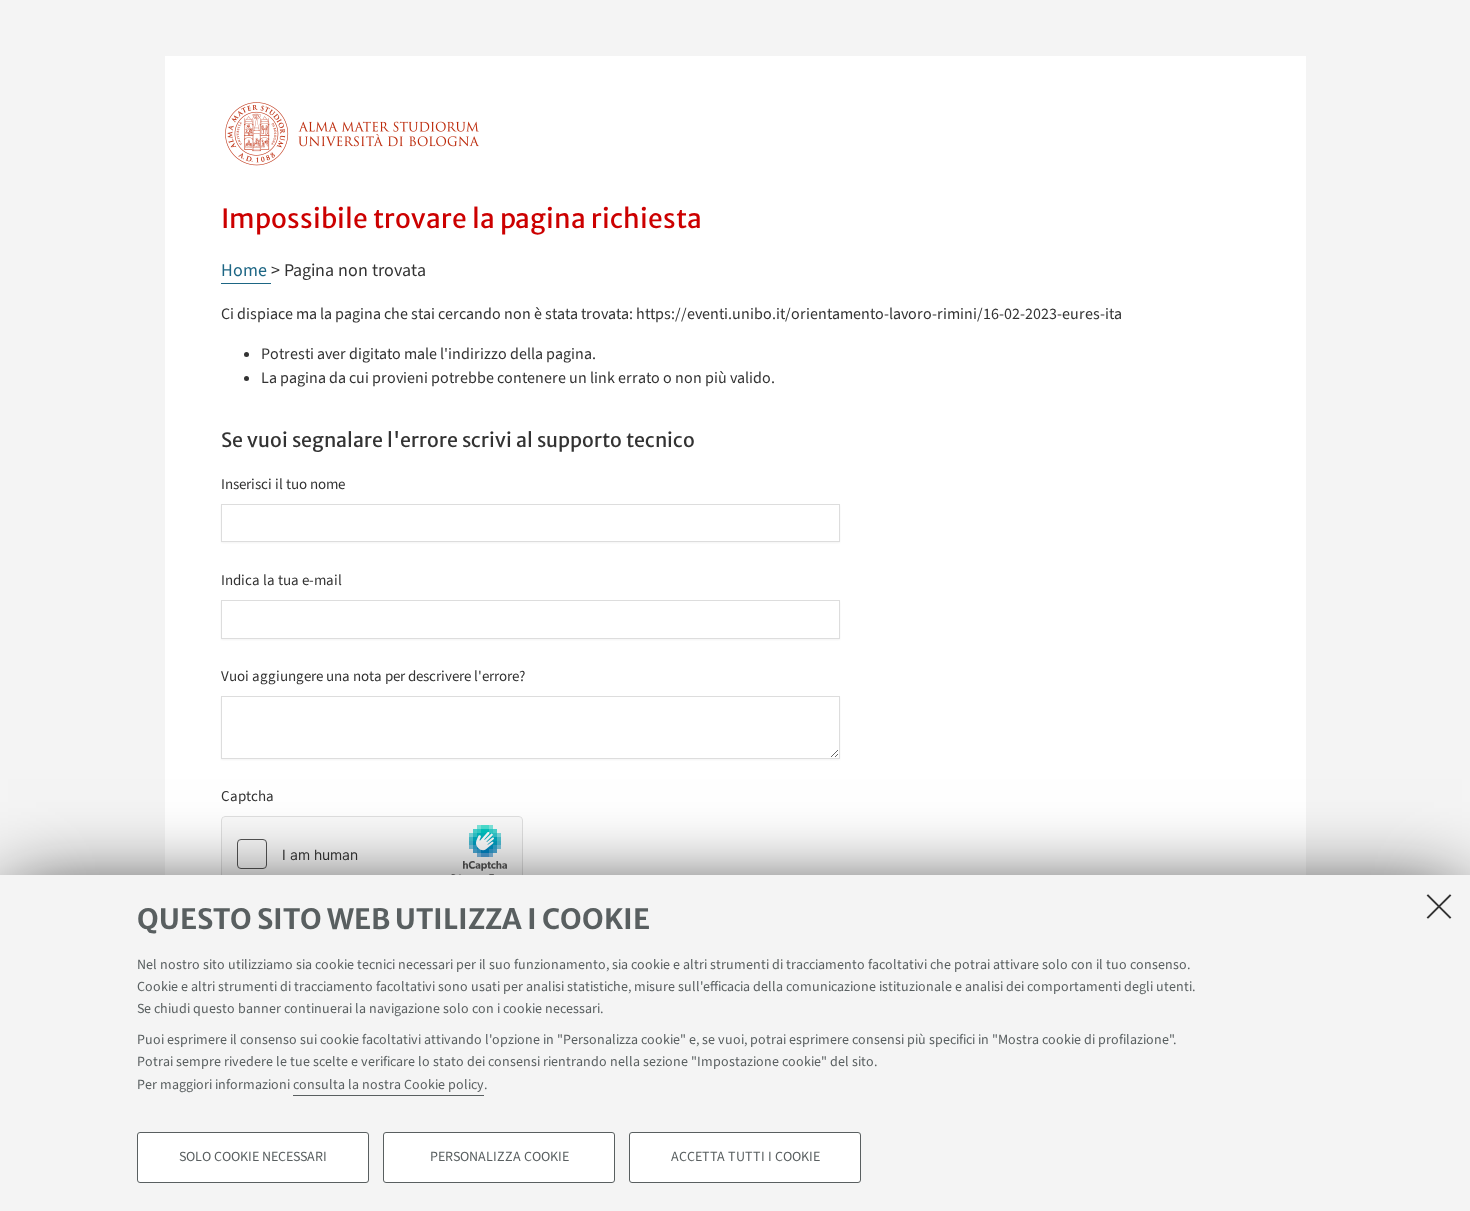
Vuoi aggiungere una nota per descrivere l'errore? (373, 676)
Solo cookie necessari (253, 1157)
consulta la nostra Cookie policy (388, 1085)
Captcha (247, 796)
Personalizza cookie (499, 1157)
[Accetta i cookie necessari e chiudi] (1439, 906)
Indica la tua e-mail (281, 580)
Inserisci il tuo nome (283, 484)
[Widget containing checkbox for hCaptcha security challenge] (372, 854)
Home (246, 270)
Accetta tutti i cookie (745, 1157)
